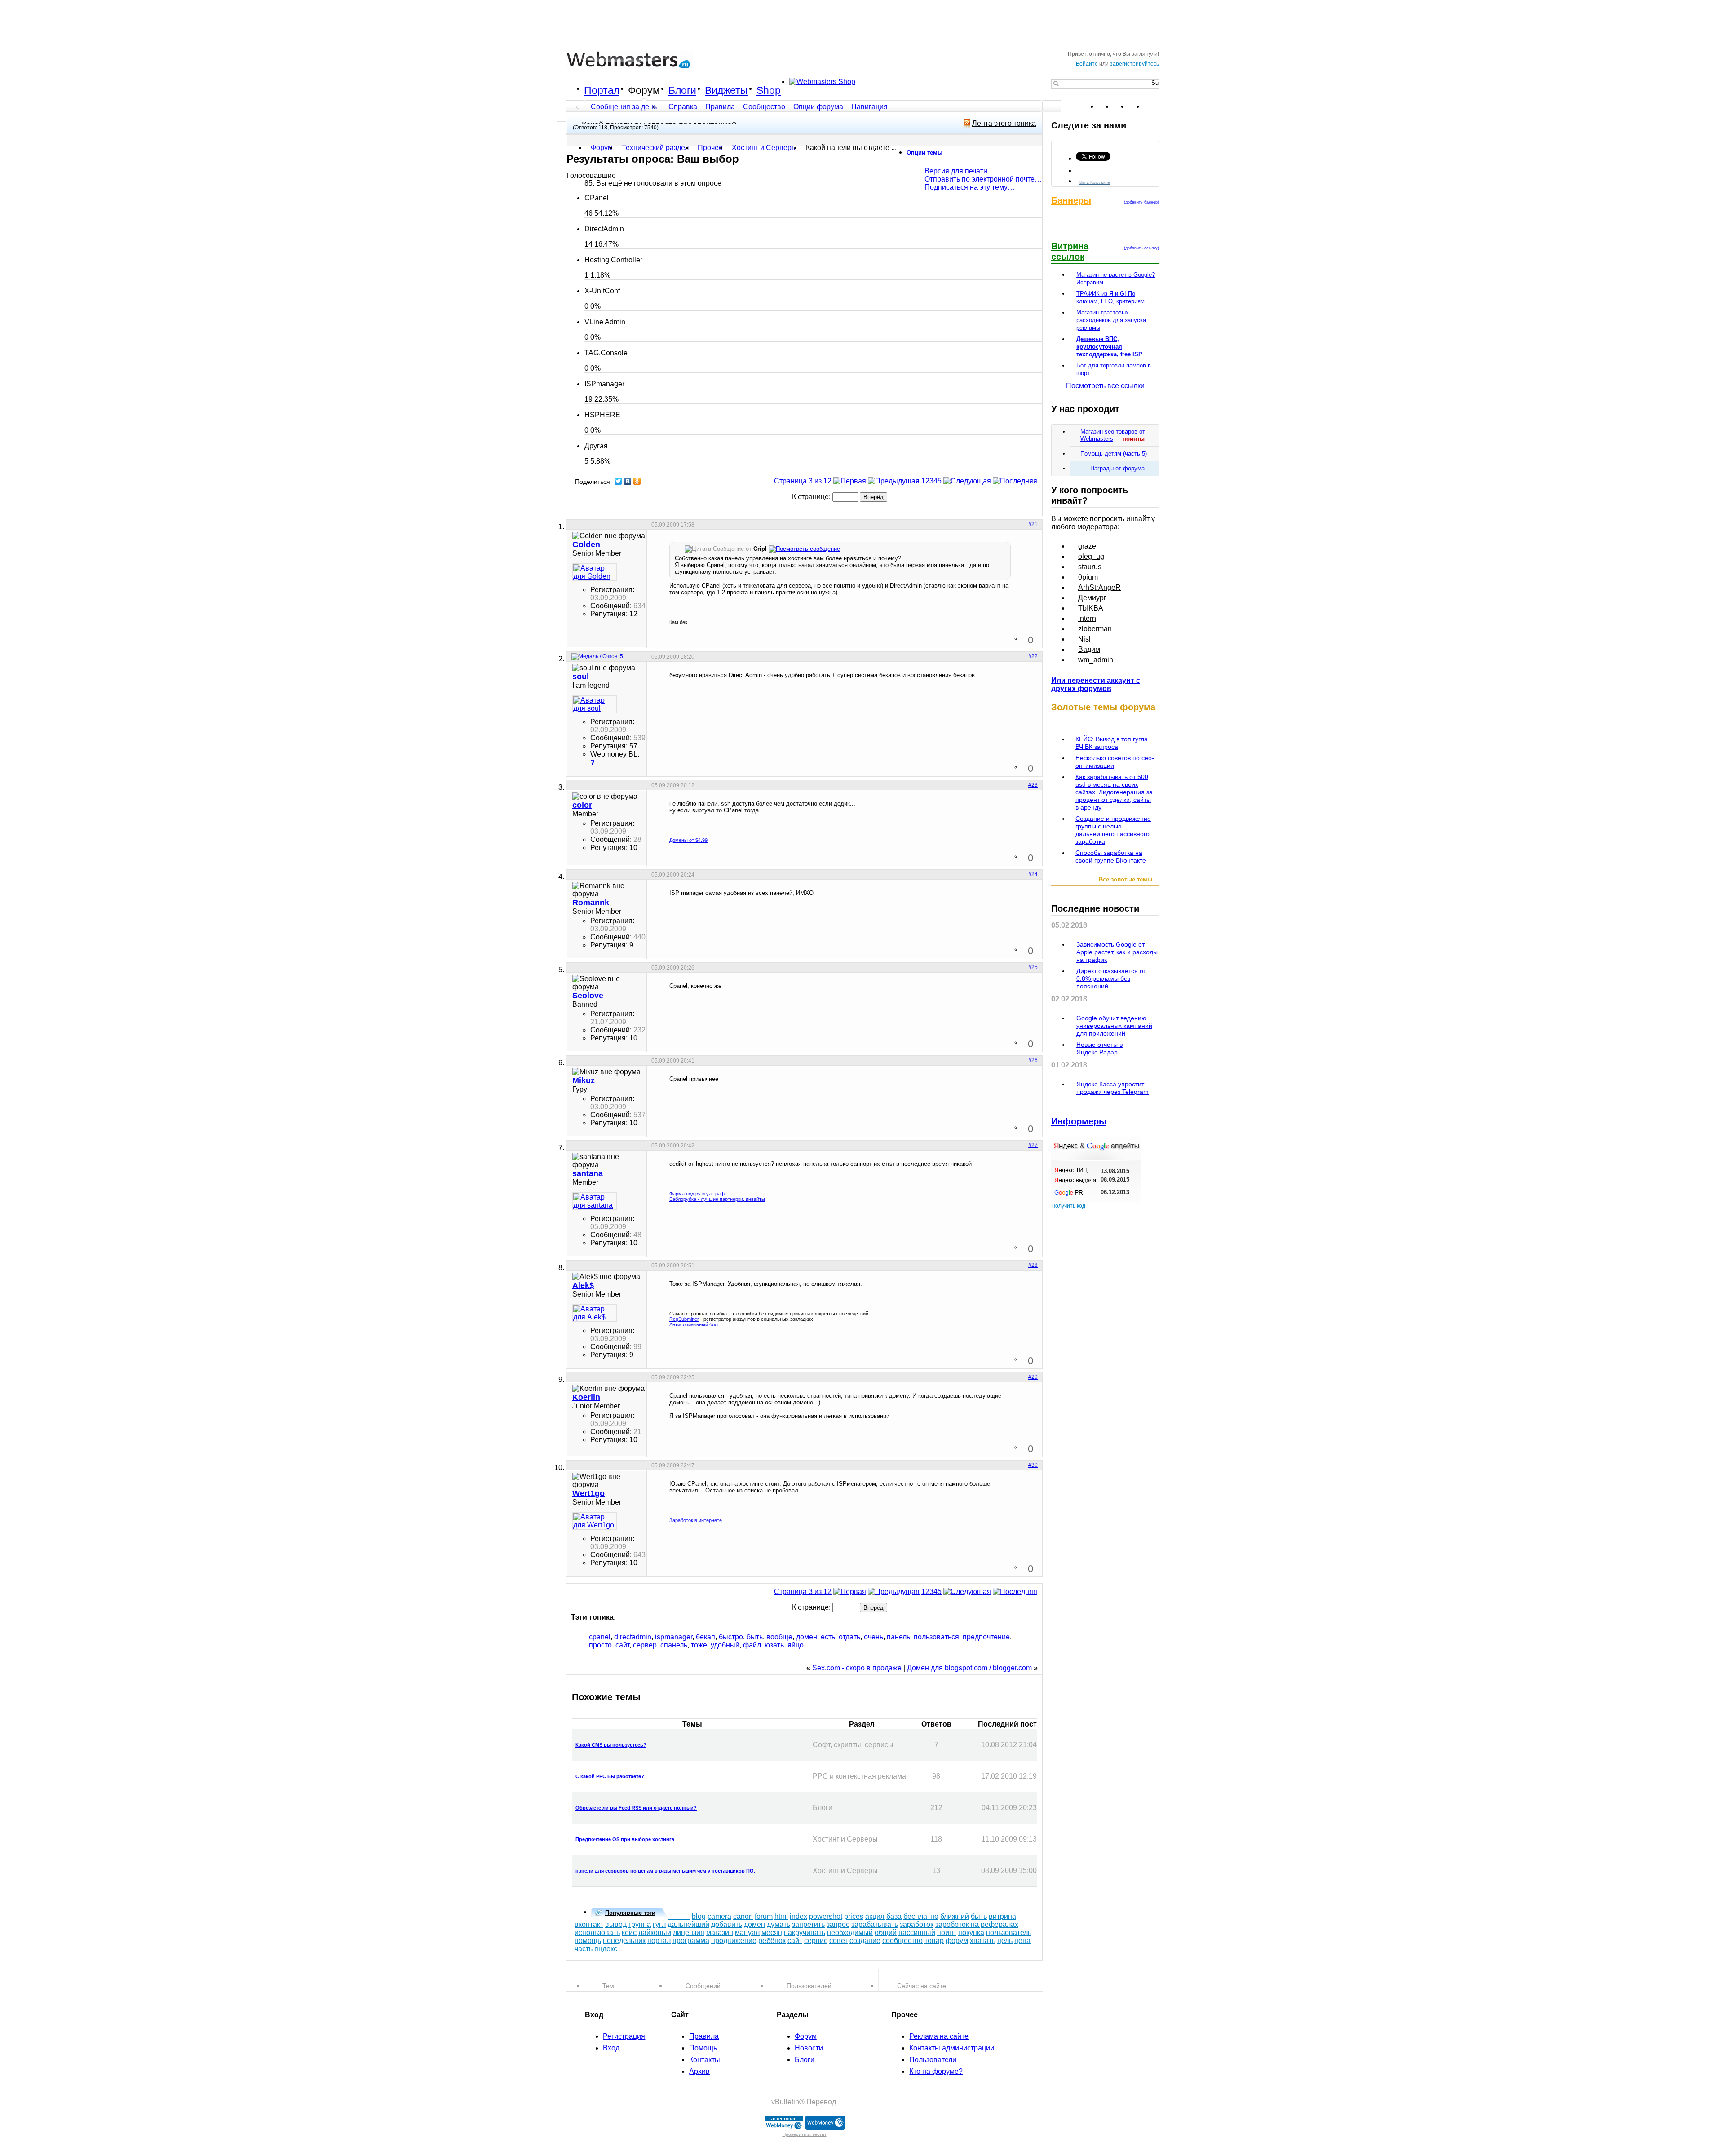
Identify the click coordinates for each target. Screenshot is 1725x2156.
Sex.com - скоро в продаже (857, 1668)
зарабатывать (875, 1924)
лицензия (689, 1932)
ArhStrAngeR (1099, 587)
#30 (1033, 1465)
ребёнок (772, 1941)
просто (600, 1645)
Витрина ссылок (1070, 251)
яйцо (796, 1645)
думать (778, 1924)
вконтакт (589, 1924)
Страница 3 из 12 (803, 481)
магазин (720, 1932)
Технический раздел (655, 148)
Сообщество (764, 107)
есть (828, 1637)
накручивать (805, 1932)
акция (875, 1916)
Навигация (869, 107)
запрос (838, 1924)
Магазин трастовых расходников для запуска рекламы (1111, 320)
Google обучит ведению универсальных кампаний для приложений (1114, 1026)
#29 (1033, 1377)
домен (807, 1637)
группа (640, 1924)
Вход (611, 2048)
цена (1022, 1941)
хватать (983, 1941)
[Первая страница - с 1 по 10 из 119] (850, 481)
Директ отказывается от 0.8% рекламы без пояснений (1111, 978)
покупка (971, 1932)
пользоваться (936, 1637)
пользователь (1009, 1932)
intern (1087, 618)
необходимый (850, 1932)
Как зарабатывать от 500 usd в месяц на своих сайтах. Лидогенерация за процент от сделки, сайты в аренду (1114, 792)
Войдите (1087, 64)
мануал (747, 1932)
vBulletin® (788, 2102)
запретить (808, 1924)
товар (934, 1941)
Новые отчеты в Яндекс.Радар (1099, 1048)
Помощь (703, 2048)
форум (957, 1941)
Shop (769, 90)
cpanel (600, 1637)
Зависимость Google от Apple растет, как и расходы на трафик (1117, 952)
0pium (1088, 577)
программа (691, 1941)
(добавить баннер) (1141, 202)
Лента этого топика (1004, 123)
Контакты (705, 2060)
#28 (1033, 1265)
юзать (774, 1645)
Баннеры (1071, 200)
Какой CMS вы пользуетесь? (611, 1745)
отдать (849, 1637)
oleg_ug (1091, 556)
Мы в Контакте (1094, 182)
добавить (727, 1924)
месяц (772, 1932)
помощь (588, 1941)
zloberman (1095, 629)
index (798, 1916)
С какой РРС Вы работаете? (610, 1776)
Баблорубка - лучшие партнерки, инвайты (717, 1199)
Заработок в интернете (696, 1520)
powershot (826, 1916)
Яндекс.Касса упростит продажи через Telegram (1112, 1088)
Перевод (821, 2102)
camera (719, 1916)
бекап (705, 1637)
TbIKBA (1091, 608)
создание (865, 1941)
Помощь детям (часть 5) (1114, 454)
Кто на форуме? (936, 2071)
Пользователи (933, 2060)
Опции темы (924, 153)
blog (699, 1916)
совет (838, 1941)
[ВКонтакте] (628, 481)
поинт (947, 1932)
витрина (1002, 1916)
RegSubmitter (684, 1319)
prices (854, 1916)
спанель (674, 1645)
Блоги (682, 90)
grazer (1088, 546)
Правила (720, 107)
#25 (1033, 967)
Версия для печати (956, 171)
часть (584, 1949)
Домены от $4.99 (688, 840)
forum (764, 1916)
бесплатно (921, 1916)
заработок (917, 1924)
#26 (1033, 1060)
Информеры (1079, 1121)
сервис (816, 1941)
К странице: (812, 497)
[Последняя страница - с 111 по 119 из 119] (1015, 481)
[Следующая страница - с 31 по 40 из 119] (967, 481)
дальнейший (688, 1924)
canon (743, 1916)
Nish (1086, 639)
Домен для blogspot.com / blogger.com (969, 1668)
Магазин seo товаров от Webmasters (1113, 435)
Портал (602, 90)
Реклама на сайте (939, 2036)
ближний (955, 1916)
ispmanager (674, 1637)
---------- (679, 1916)
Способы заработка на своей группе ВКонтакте (1111, 857)
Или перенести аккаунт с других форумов (1096, 684)
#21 (1033, 524)
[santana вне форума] (595, 1201)
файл (752, 1645)
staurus (1090, 567)
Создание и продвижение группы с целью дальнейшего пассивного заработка (1113, 830)
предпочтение (986, 1637)
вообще (779, 1637)
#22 (1033, 656)
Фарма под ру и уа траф (697, 1194)
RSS (1152, 106)
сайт (622, 1645)
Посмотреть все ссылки (1105, 386)
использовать (597, 1932)
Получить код (1068, 1206)
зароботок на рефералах (977, 1924)
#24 (1033, 874)
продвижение (734, 1941)
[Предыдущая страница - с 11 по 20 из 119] (894, 481)
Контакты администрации (952, 2048)
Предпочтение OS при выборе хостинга (625, 1839)
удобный (725, 1645)
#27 (1033, 1145)
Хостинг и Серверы (764, 148)
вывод (616, 1924)
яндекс (606, 1949)
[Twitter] (618, 481)
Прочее (710, 148)
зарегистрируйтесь (1135, 64)
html (781, 1916)
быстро (731, 1637)
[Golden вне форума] (595, 572)
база (894, 1916)
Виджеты (726, 90)
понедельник (624, 1941)
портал (659, 1941)
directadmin (633, 1637)
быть (755, 1637)
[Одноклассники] (637, 481)
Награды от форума (1117, 468)
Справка (683, 107)
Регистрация (624, 2036)
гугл (659, 1924)
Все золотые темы (1126, 879)
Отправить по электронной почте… (983, 179)
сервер (645, 1645)
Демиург (1092, 598)
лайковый (655, 1932)
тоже (699, 1645)
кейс (629, 1932)
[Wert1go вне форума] (595, 1521)
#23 (1033, 785)
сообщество (902, 1941)
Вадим (1089, 649)
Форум (644, 90)
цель (1005, 1941)
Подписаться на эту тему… (970, 187)
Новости (809, 2048)
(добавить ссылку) (1141, 248)
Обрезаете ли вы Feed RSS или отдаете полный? (636, 1808)
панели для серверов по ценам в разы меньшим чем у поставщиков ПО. (665, 1871)
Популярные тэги (630, 1913)
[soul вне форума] (595, 704)
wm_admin (1096, 660)
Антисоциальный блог (694, 1324)
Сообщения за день (625, 107)
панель (898, 1637)
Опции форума (818, 107)
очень (874, 1637)
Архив (699, 2071)
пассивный (917, 1932)
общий (886, 1932)
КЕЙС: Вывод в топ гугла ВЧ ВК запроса (1112, 743)
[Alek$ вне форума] (595, 1313)
